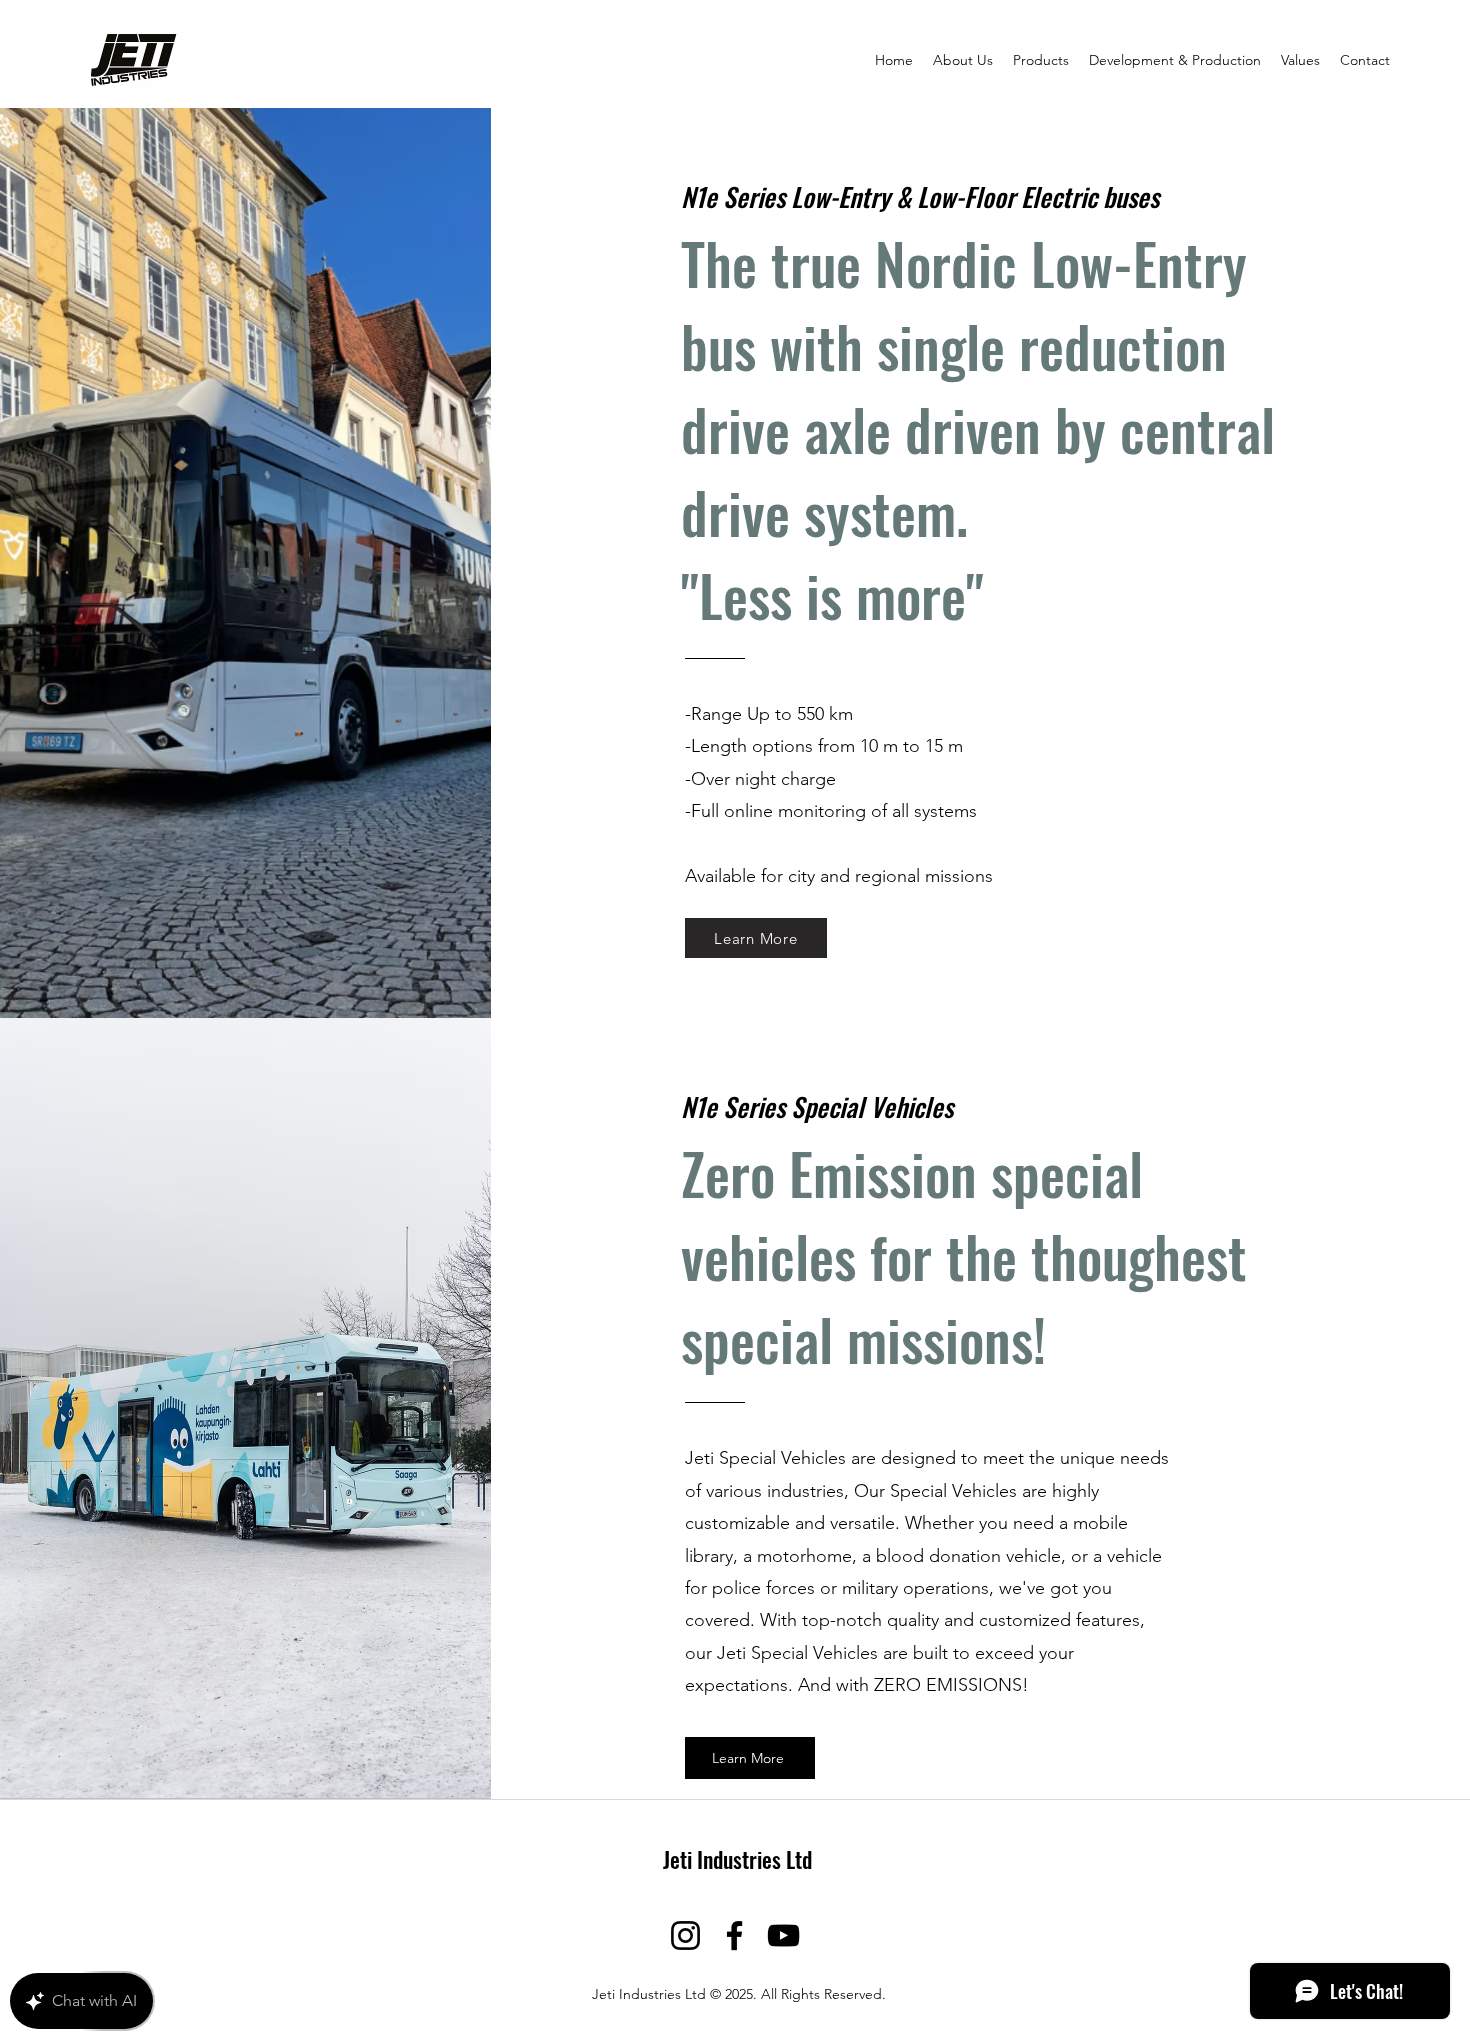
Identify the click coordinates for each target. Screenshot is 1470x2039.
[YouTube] (783, 1935)
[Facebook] (734, 1935)
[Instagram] (685, 1935)
